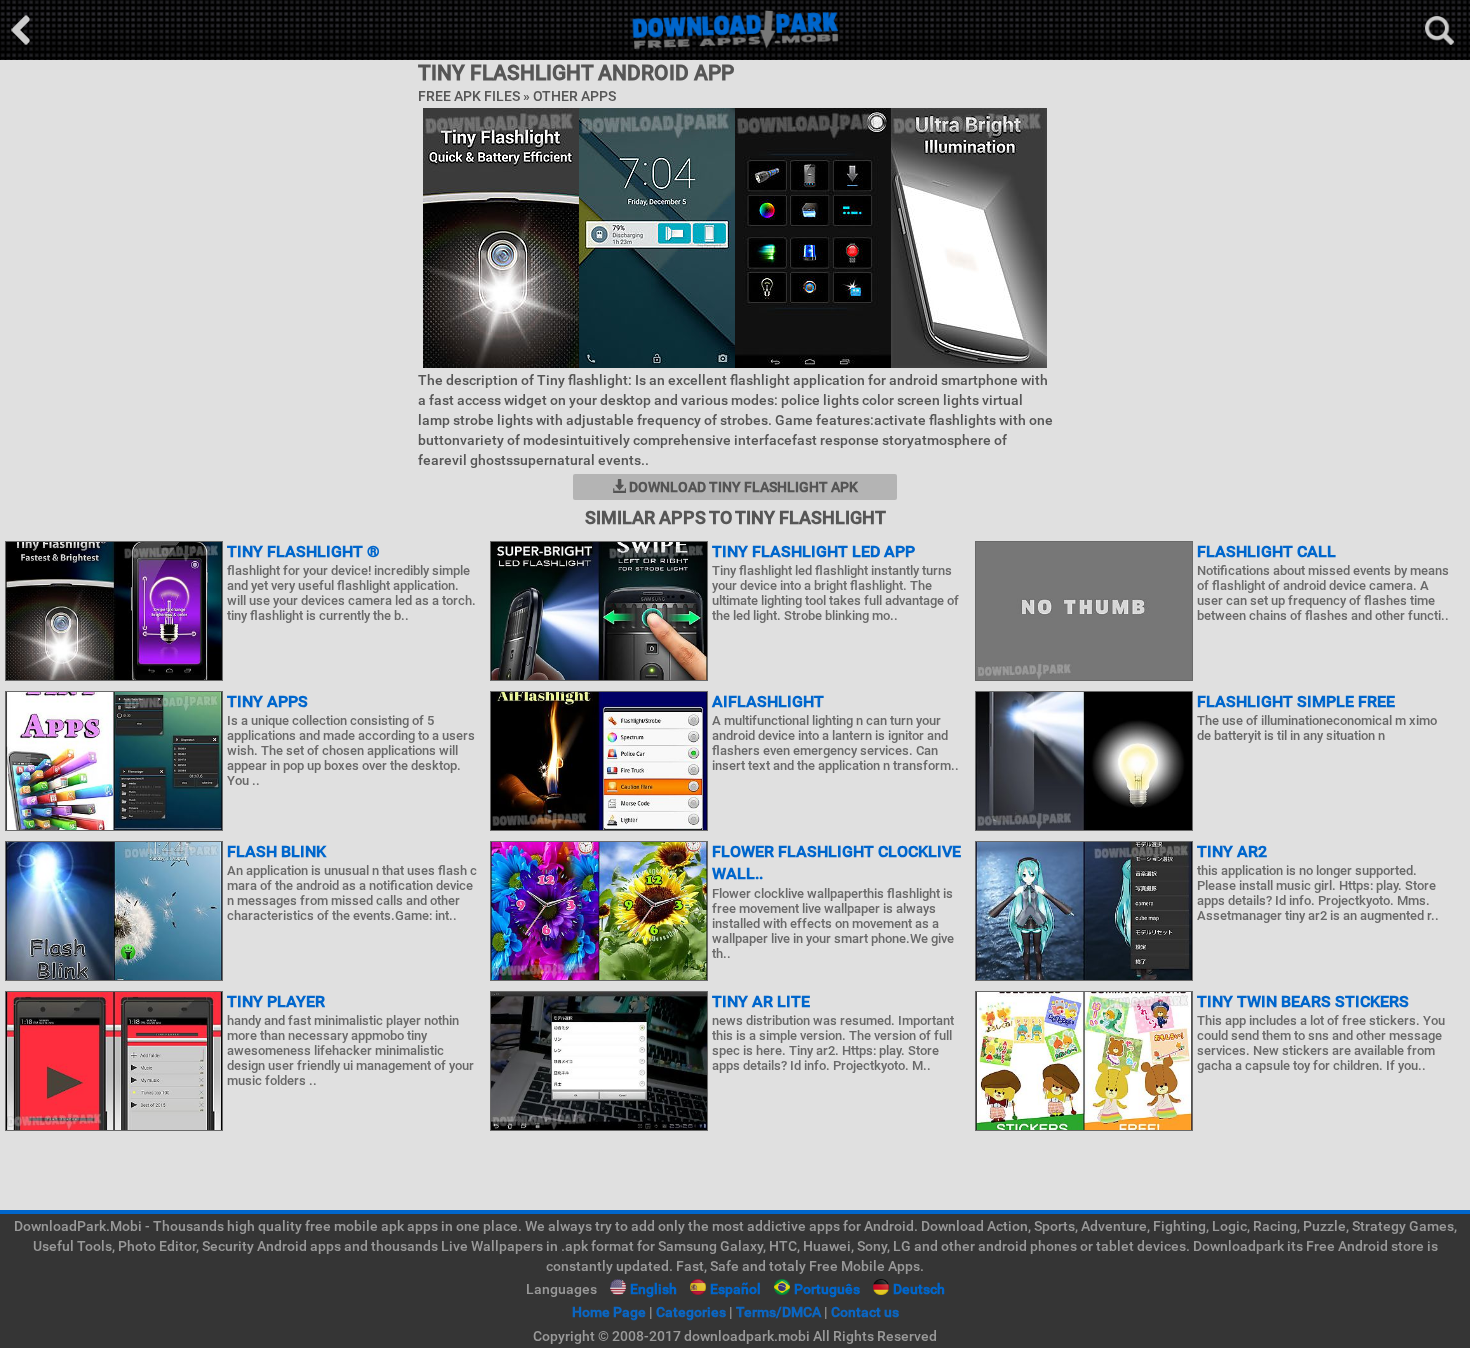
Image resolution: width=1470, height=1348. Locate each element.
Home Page (609, 1312)
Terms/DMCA (778, 1312)
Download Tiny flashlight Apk (742, 487)
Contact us (865, 1312)
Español (735, 1289)
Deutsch (919, 1289)
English (653, 1289)
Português (827, 1289)
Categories (691, 1312)
